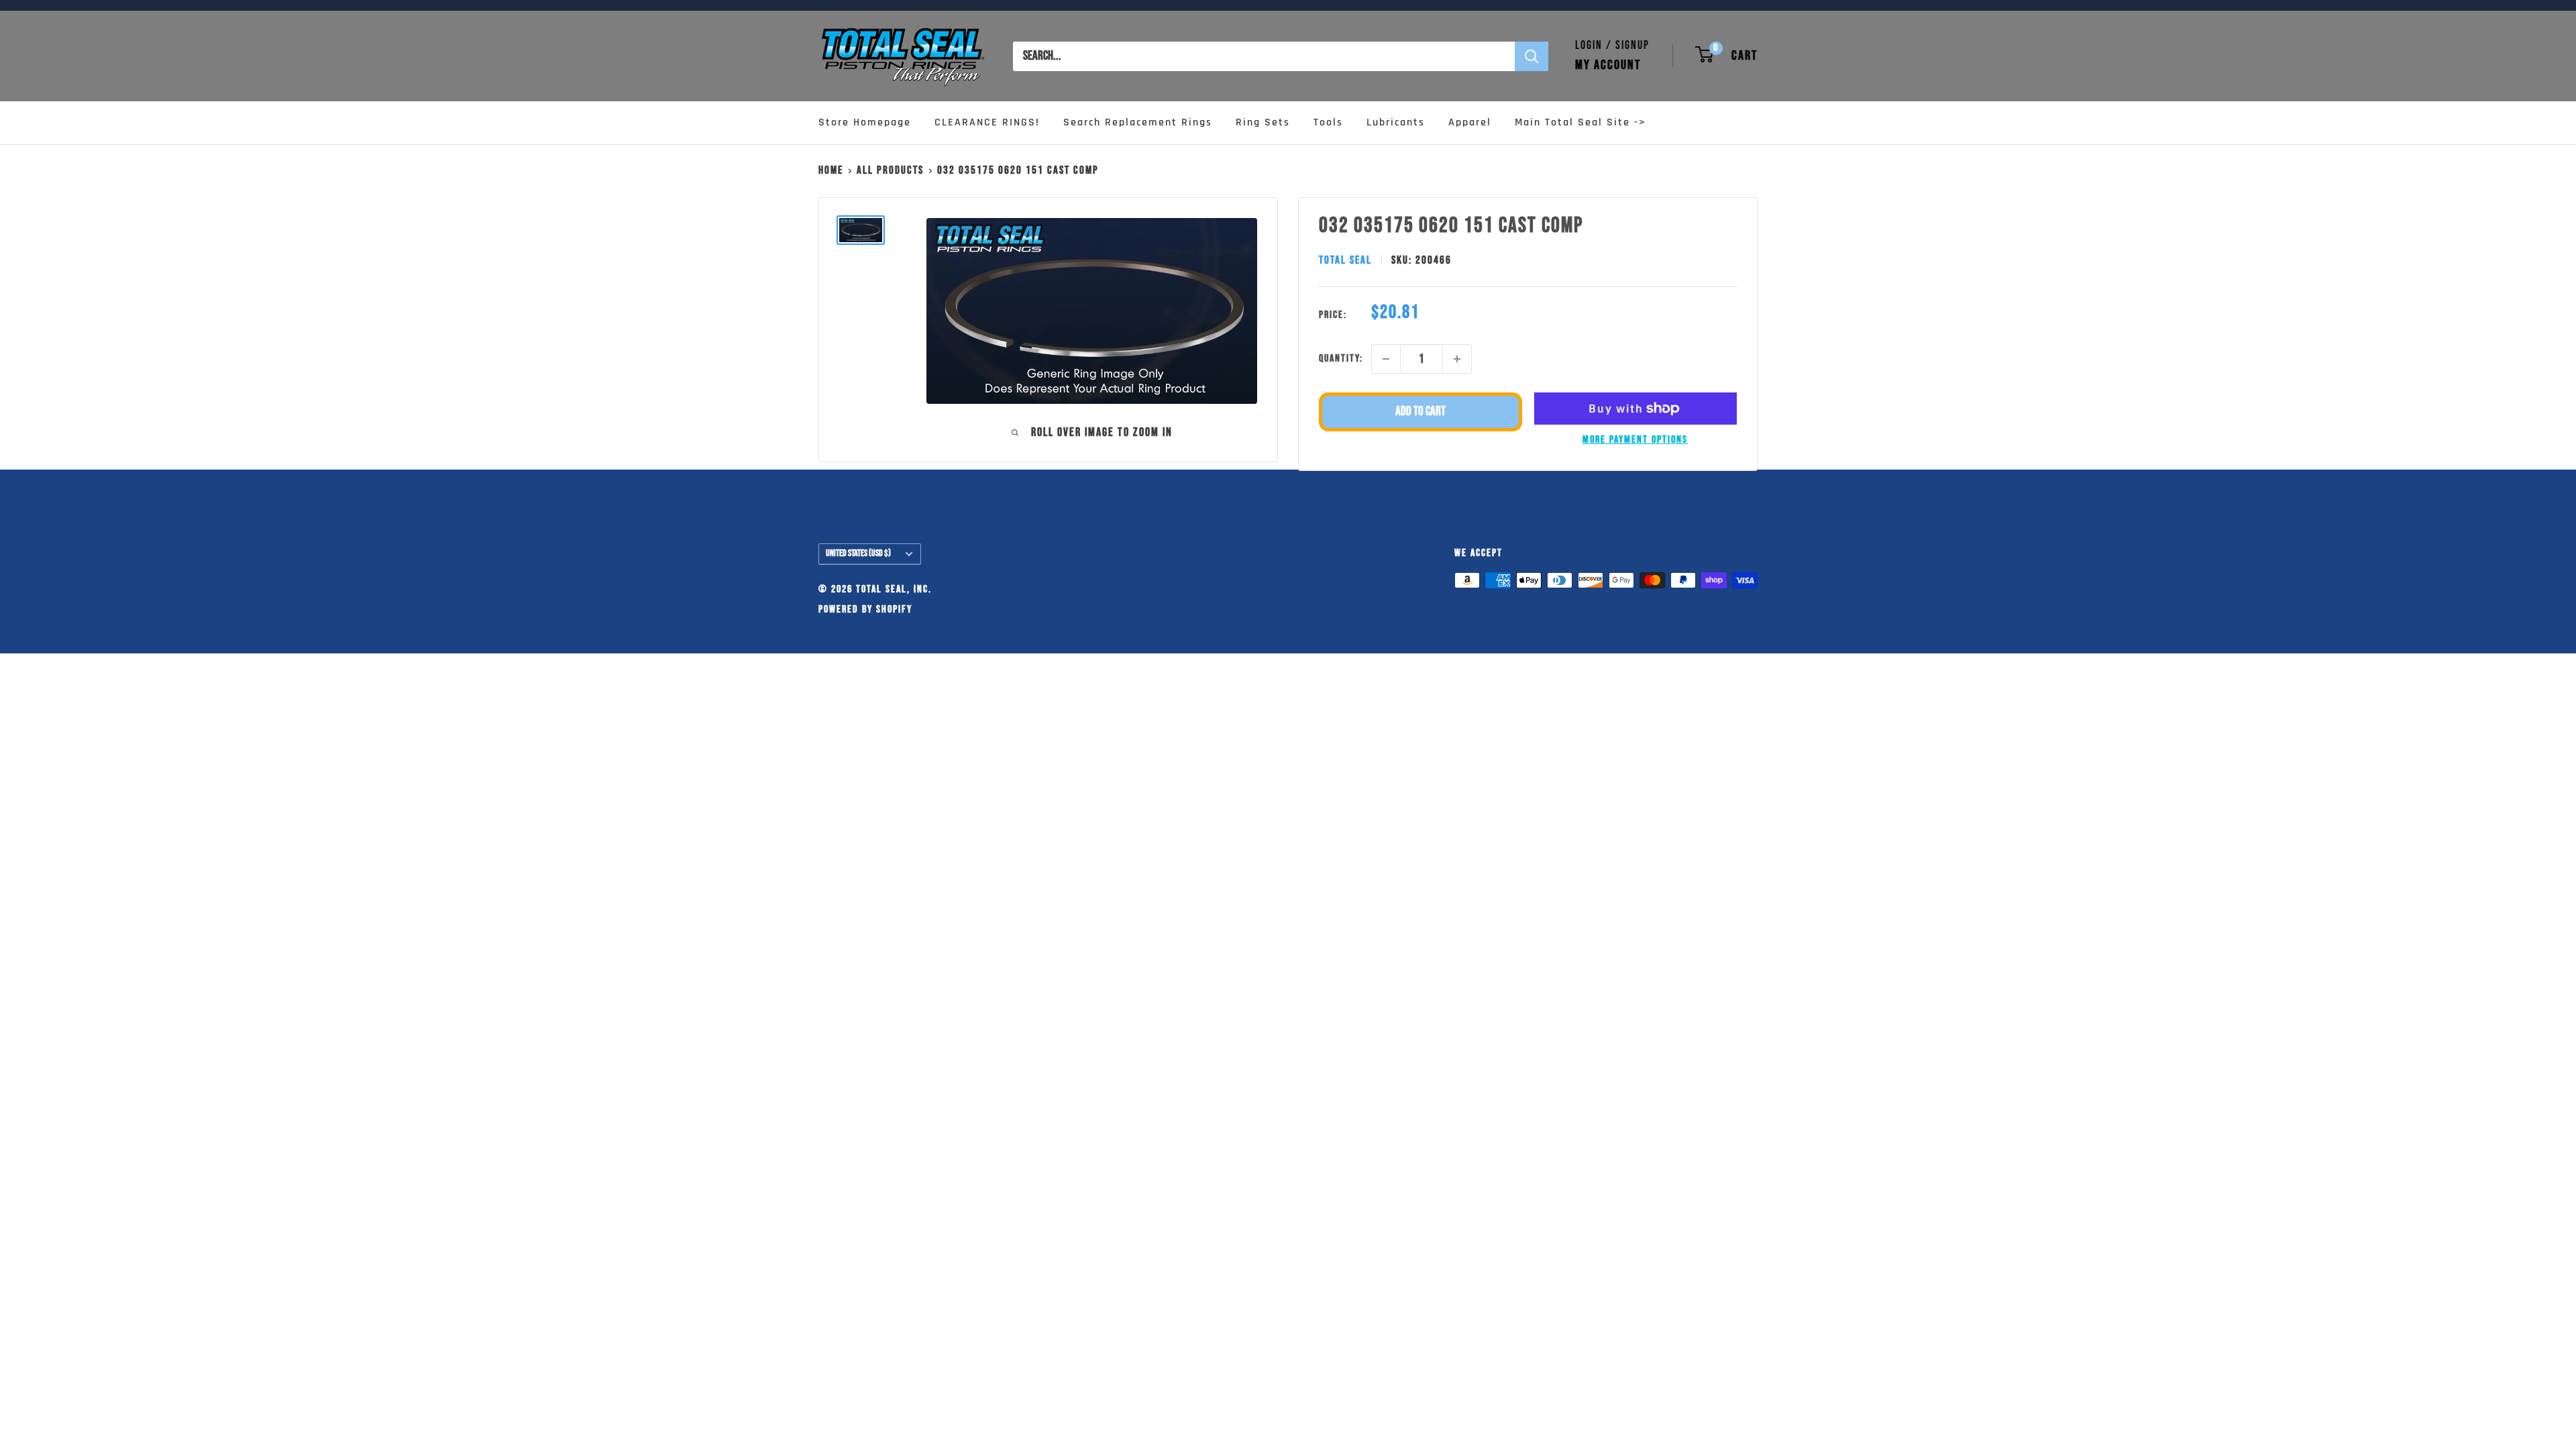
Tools (1328, 122)
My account (1608, 65)
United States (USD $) (858, 553)
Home (831, 170)
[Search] (1532, 56)
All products (890, 170)
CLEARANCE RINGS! (987, 122)
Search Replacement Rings (1138, 122)
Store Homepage (865, 122)
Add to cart (1420, 412)
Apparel (1470, 122)
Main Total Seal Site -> (1580, 122)
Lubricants (1396, 122)
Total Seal (1345, 260)
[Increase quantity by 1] (1457, 359)
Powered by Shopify (865, 609)
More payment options (1635, 440)
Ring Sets (1263, 122)
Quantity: (1341, 359)
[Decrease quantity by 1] (1386, 359)
